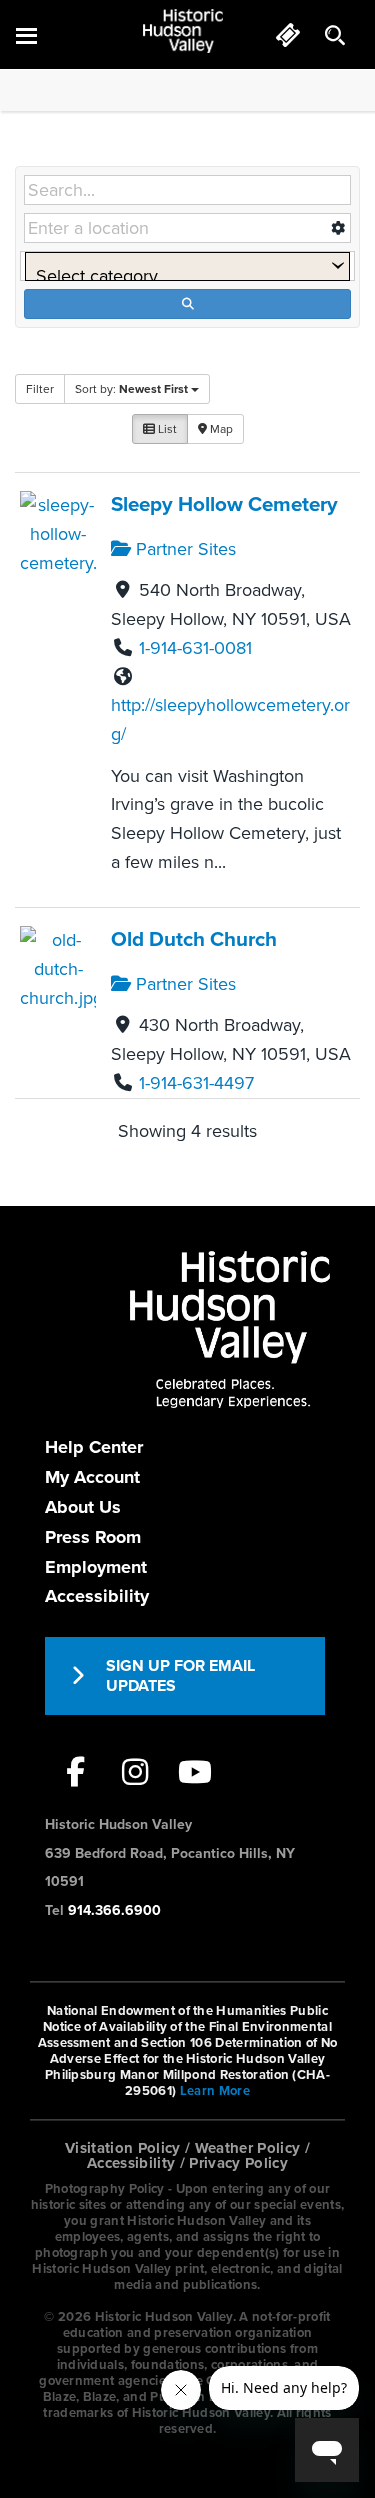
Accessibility (97, 1596)
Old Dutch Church (194, 939)
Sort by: (131, 389)
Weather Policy (248, 2148)
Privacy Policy (238, 2163)
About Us (83, 1507)
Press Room (93, 1537)
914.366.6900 (114, 1910)
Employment (96, 1567)
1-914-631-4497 (196, 1083)
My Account (92, 1477)
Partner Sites (183, 549)
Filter (40, 389)
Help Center (94, 1447)
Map (220, 429)
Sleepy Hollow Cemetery (224, 504)
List (166, 429)
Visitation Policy (123, 2148)
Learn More (215, 2091)
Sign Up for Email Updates (180, 1676)
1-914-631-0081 (195, 648)
